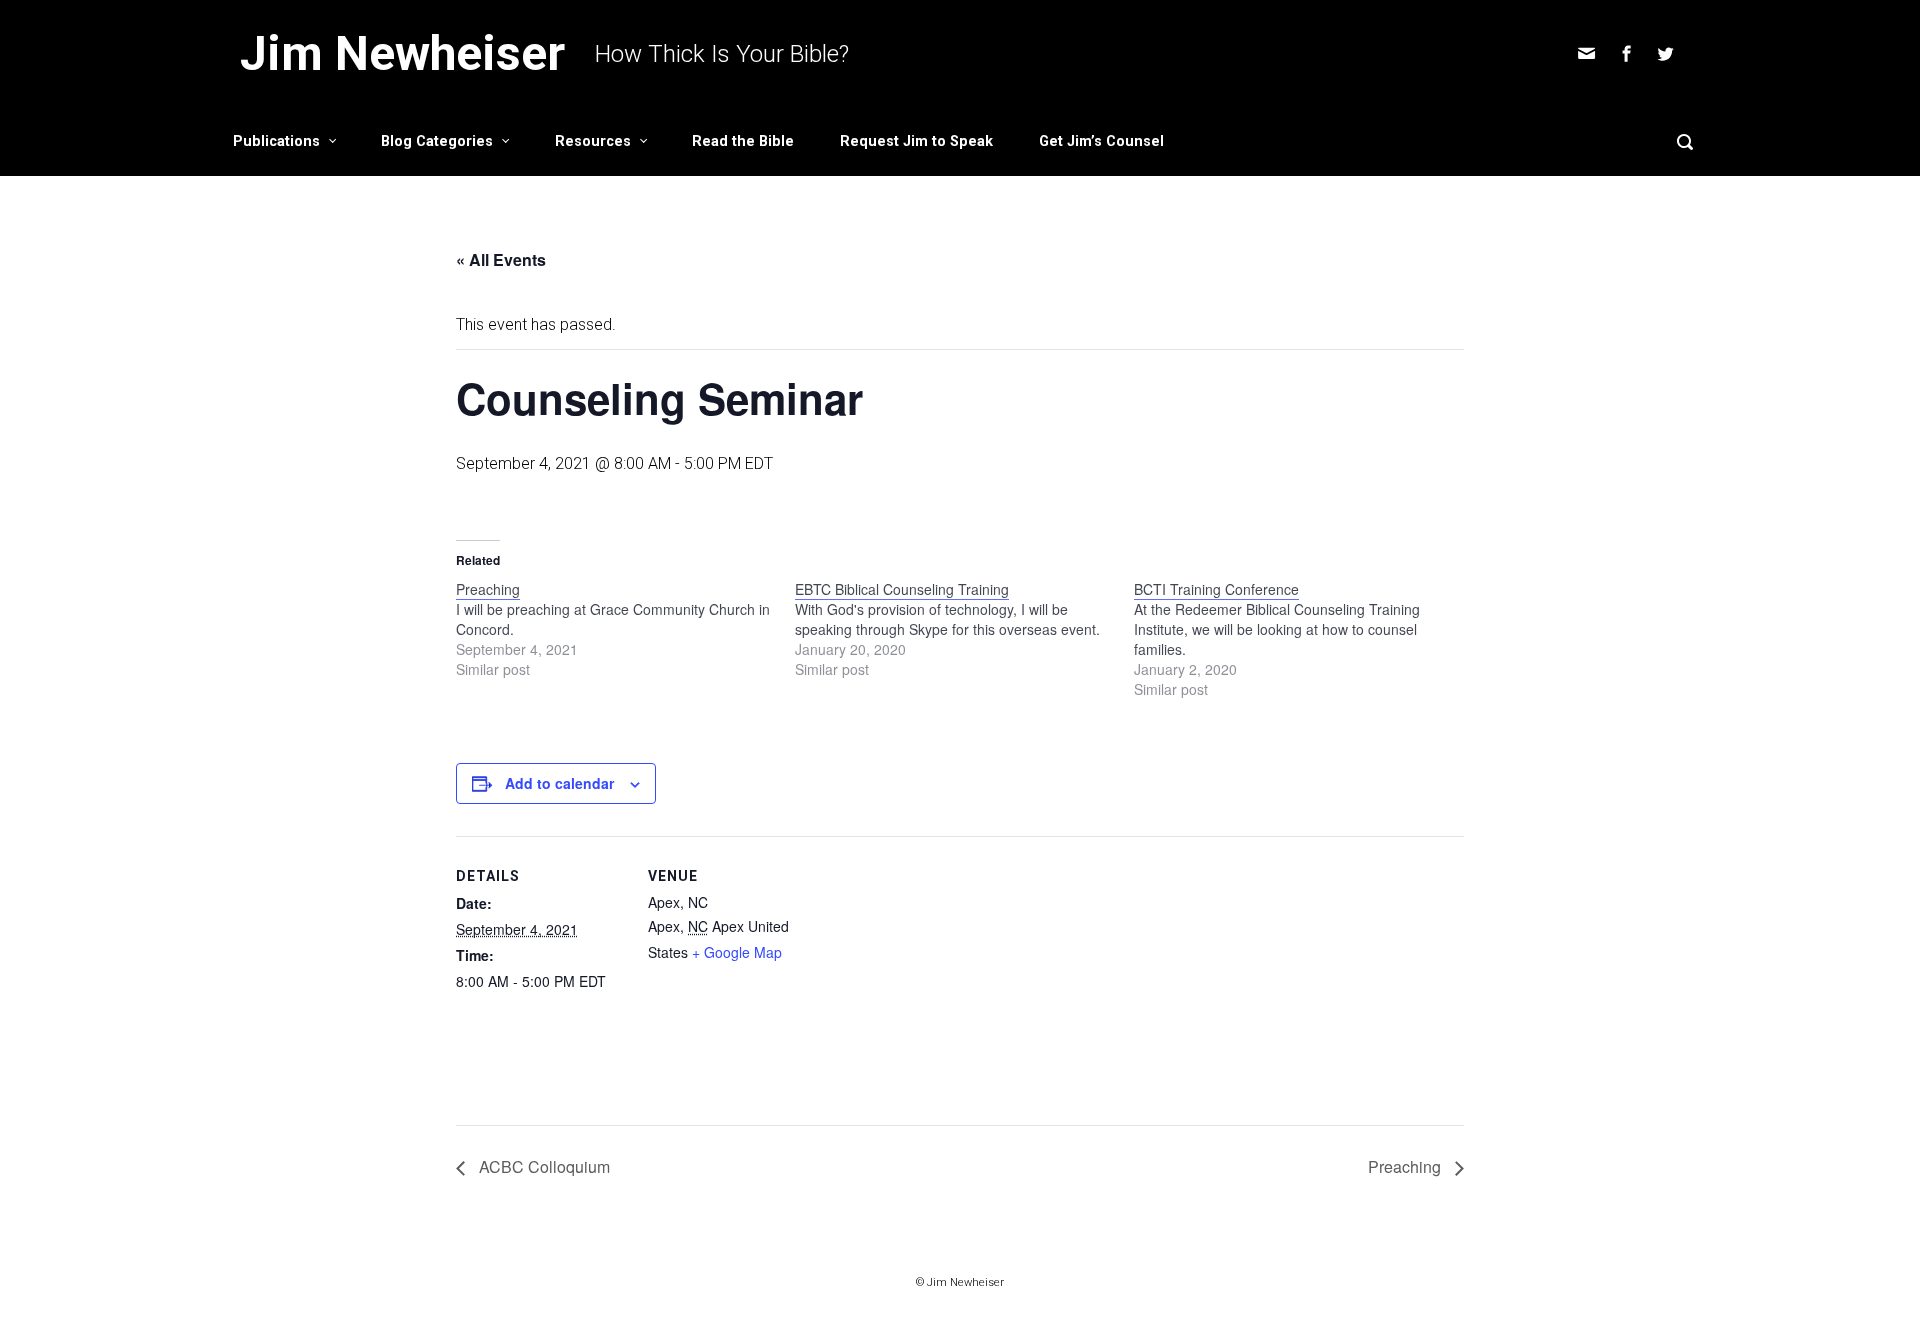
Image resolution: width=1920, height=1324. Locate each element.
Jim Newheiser (402, 53)
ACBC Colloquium (542, 1166)
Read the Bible (743, 141)
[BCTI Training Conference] (1303, 639)
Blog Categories (437, 141)
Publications (276, 141)
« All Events (501, 259)
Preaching (1406, 1166)
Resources (593, 141)
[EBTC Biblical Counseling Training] (964, 629)
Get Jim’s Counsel (1101, 141)
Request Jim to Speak (916, 141)
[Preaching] (625, 629)
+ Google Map (737, 952)
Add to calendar (559, 783)
